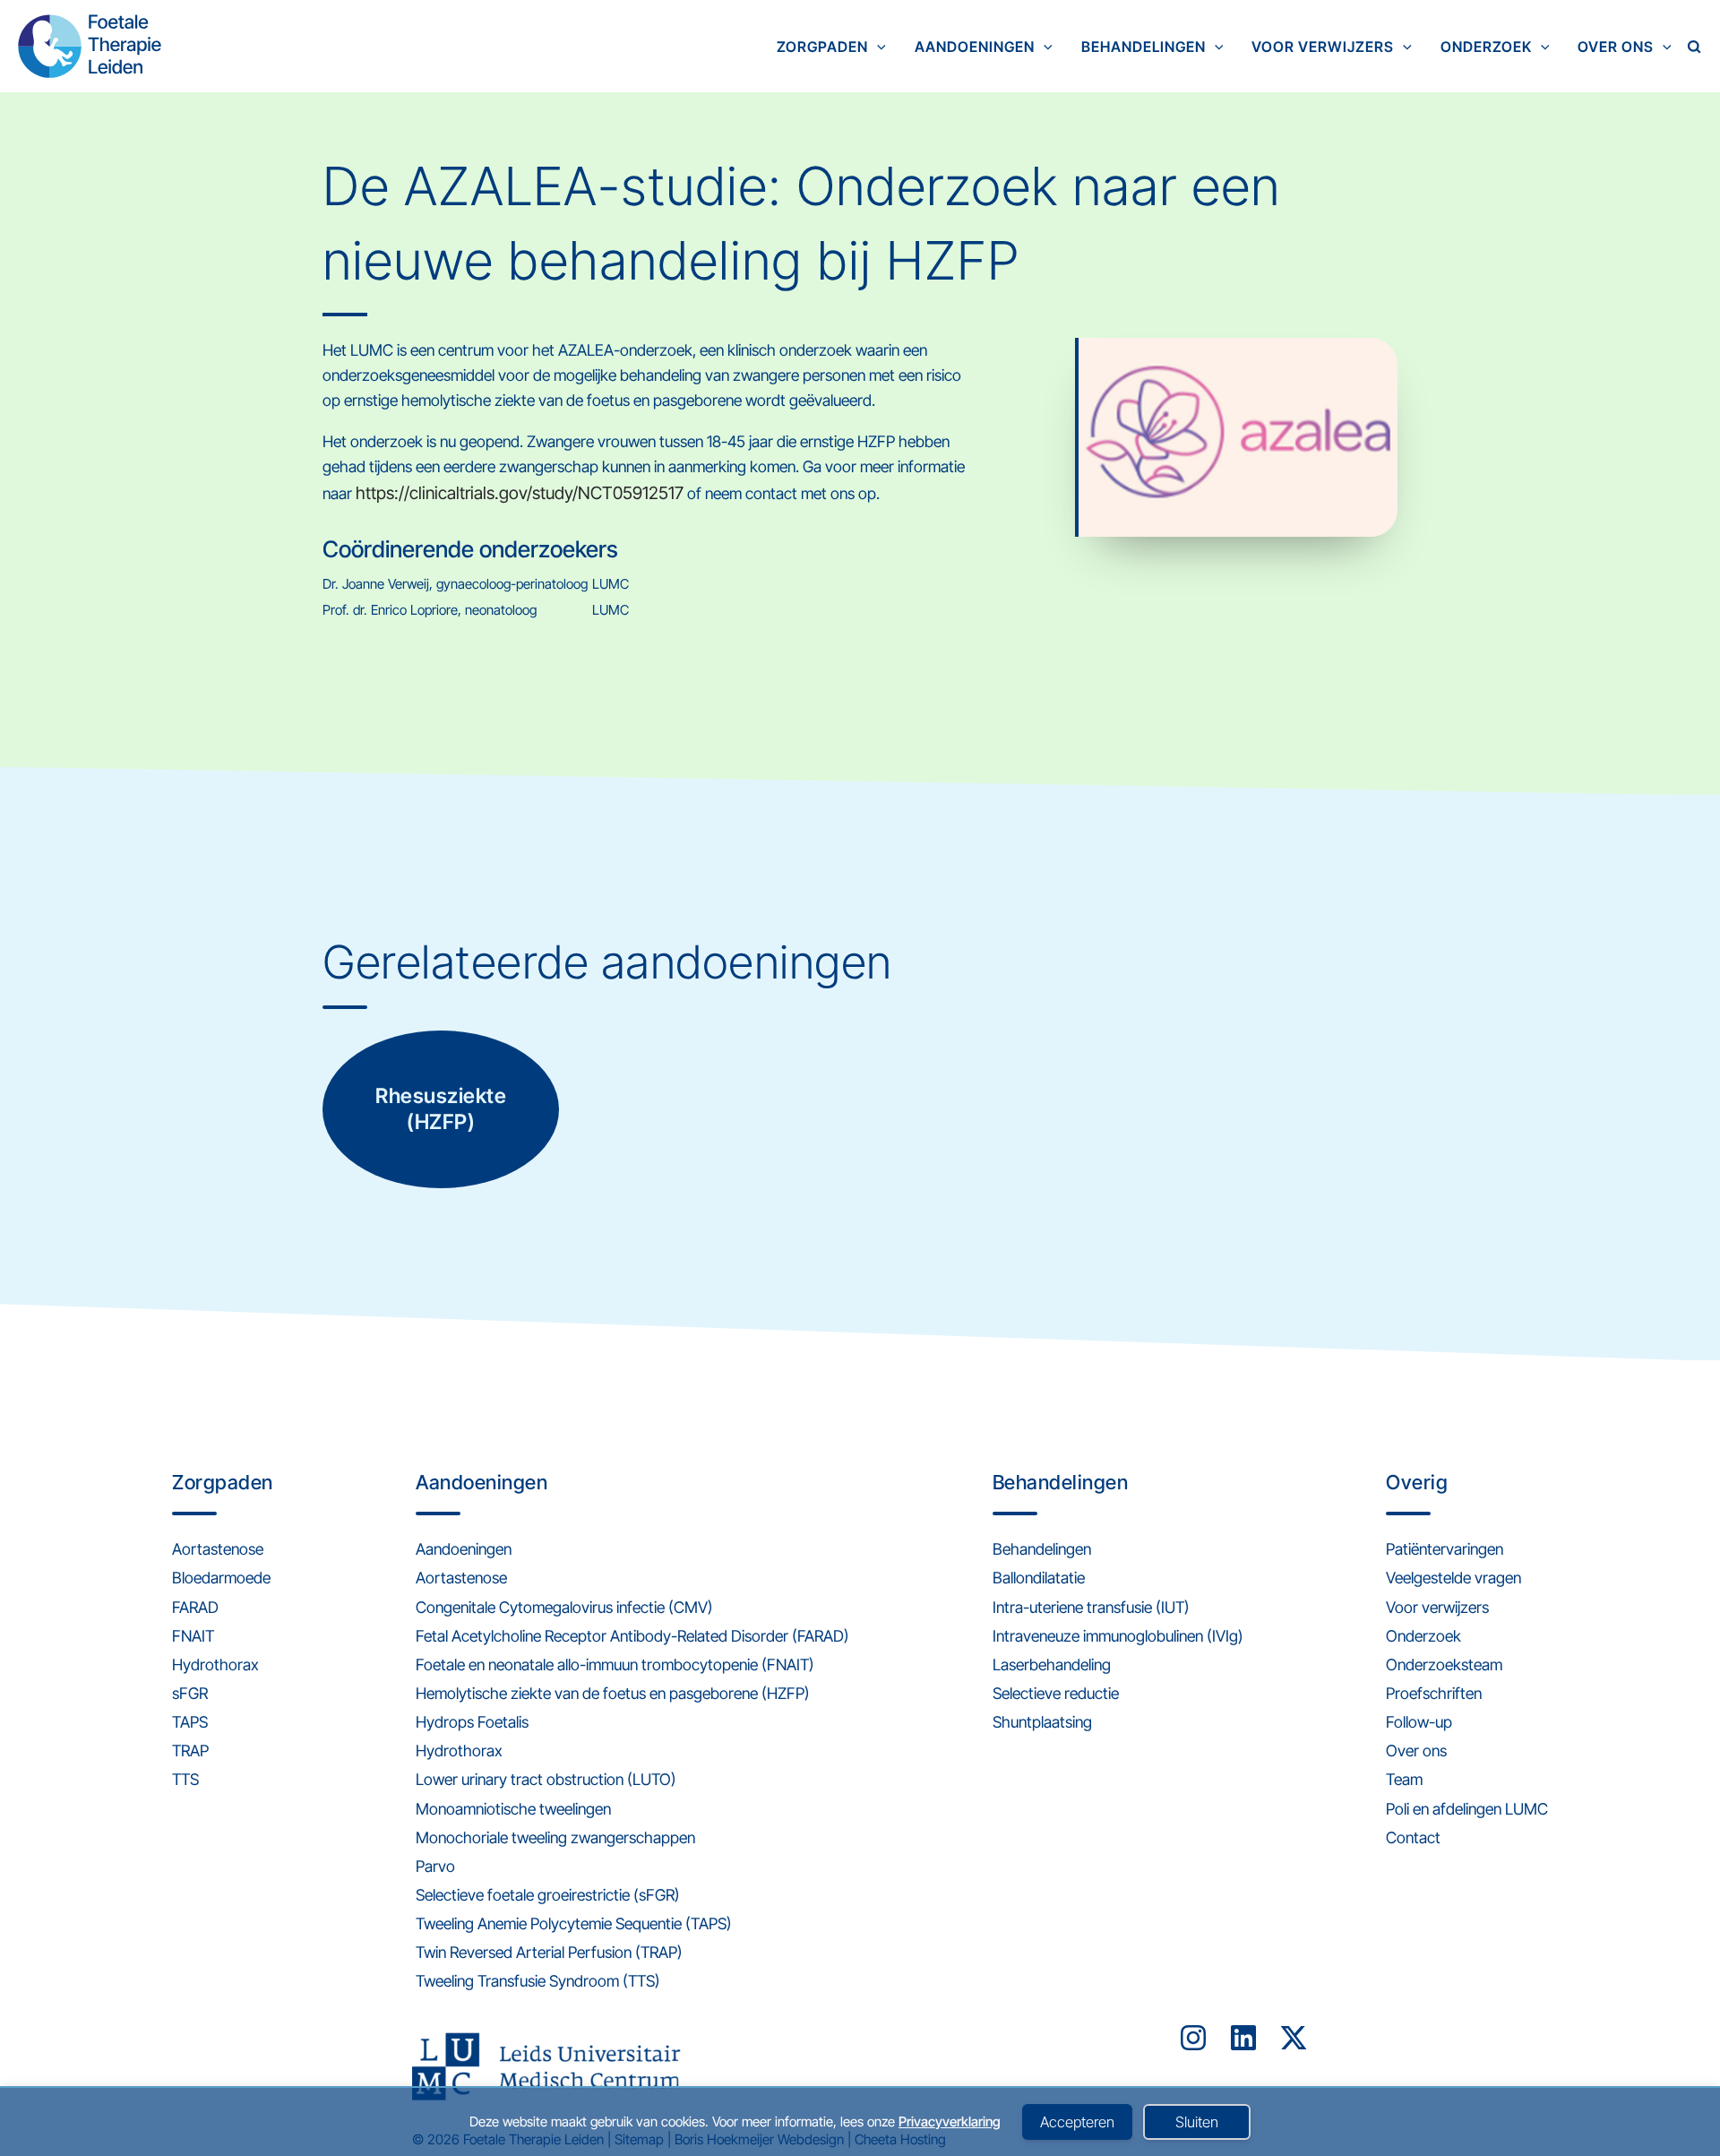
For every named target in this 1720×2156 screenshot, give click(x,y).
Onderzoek (1486, 47)
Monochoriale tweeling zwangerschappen (555, 1837)
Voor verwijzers (1323, 47)
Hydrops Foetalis (472, 1722)
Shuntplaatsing (1042, 1722)
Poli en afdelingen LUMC (1467, 1809)
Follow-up (1419, 1722)
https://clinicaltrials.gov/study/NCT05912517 (520, 493)
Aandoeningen (975, 47)
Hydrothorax (215, 1664)
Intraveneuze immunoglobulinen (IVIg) (1118, 1636)
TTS (185, 1779)
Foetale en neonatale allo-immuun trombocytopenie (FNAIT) (615, 1664)
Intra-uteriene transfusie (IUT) (1091, 1607)
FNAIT (193, 1636)
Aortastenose (218, 1549)
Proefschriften (1434, 1693)
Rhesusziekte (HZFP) (441, 1109)
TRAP (190, 1751)
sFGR (190, 1693)
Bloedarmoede (221, 1578)
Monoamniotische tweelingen (513, 1809)
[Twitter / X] (1294, 2038)
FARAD (195, 1607)
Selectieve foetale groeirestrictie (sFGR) (548, 1895)
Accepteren (1077, 2122)
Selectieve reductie (1056, 1693)
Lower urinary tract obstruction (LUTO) (546, 1779)
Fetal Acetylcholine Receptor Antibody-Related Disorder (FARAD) (632, 1636)
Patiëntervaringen (1445, 1549)
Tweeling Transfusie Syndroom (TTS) (538, 1981)
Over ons (1616, 47)
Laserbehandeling (1052, 1664)
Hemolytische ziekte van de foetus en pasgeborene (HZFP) (613, 1693)
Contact (1413, 1837)
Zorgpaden (822, 47)
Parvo (435, 1866)
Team (1404, 1779)
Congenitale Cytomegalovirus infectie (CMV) (564, 1607)
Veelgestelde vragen (1453, 1578)
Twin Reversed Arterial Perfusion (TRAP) (549, 1952)
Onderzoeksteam (1444, 1664)
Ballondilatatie (1039, 1578)
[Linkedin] (1243, 2038)
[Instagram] (1193, 2038)
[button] (877, 47)
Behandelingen (1144, 47)
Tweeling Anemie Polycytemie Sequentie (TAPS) (574, 1923)
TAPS (190, 1722)
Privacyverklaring (950, 2122)
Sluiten (1197, 2122)
